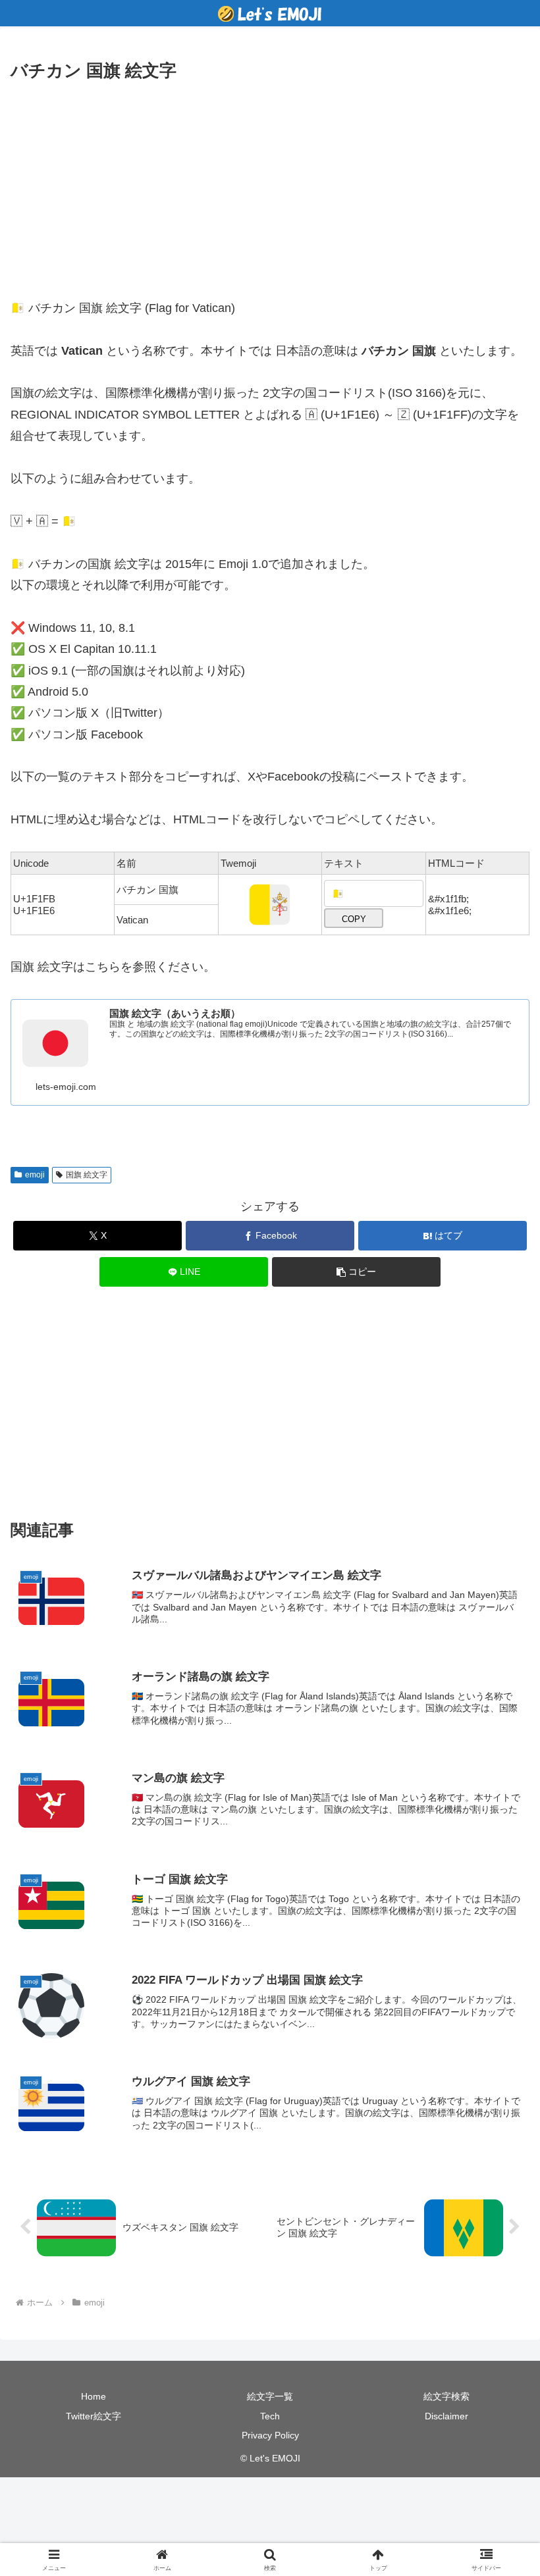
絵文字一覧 (270, 2396)
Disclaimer (446, 2416)
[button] (356, 1272)
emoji (35, 1175)
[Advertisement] (270, 184)
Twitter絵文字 (94, 2416)
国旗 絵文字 (87, 1175)
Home (94, 2396)
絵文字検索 (446, 2396)
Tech (270, 2416)
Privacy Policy (270, 2435)
